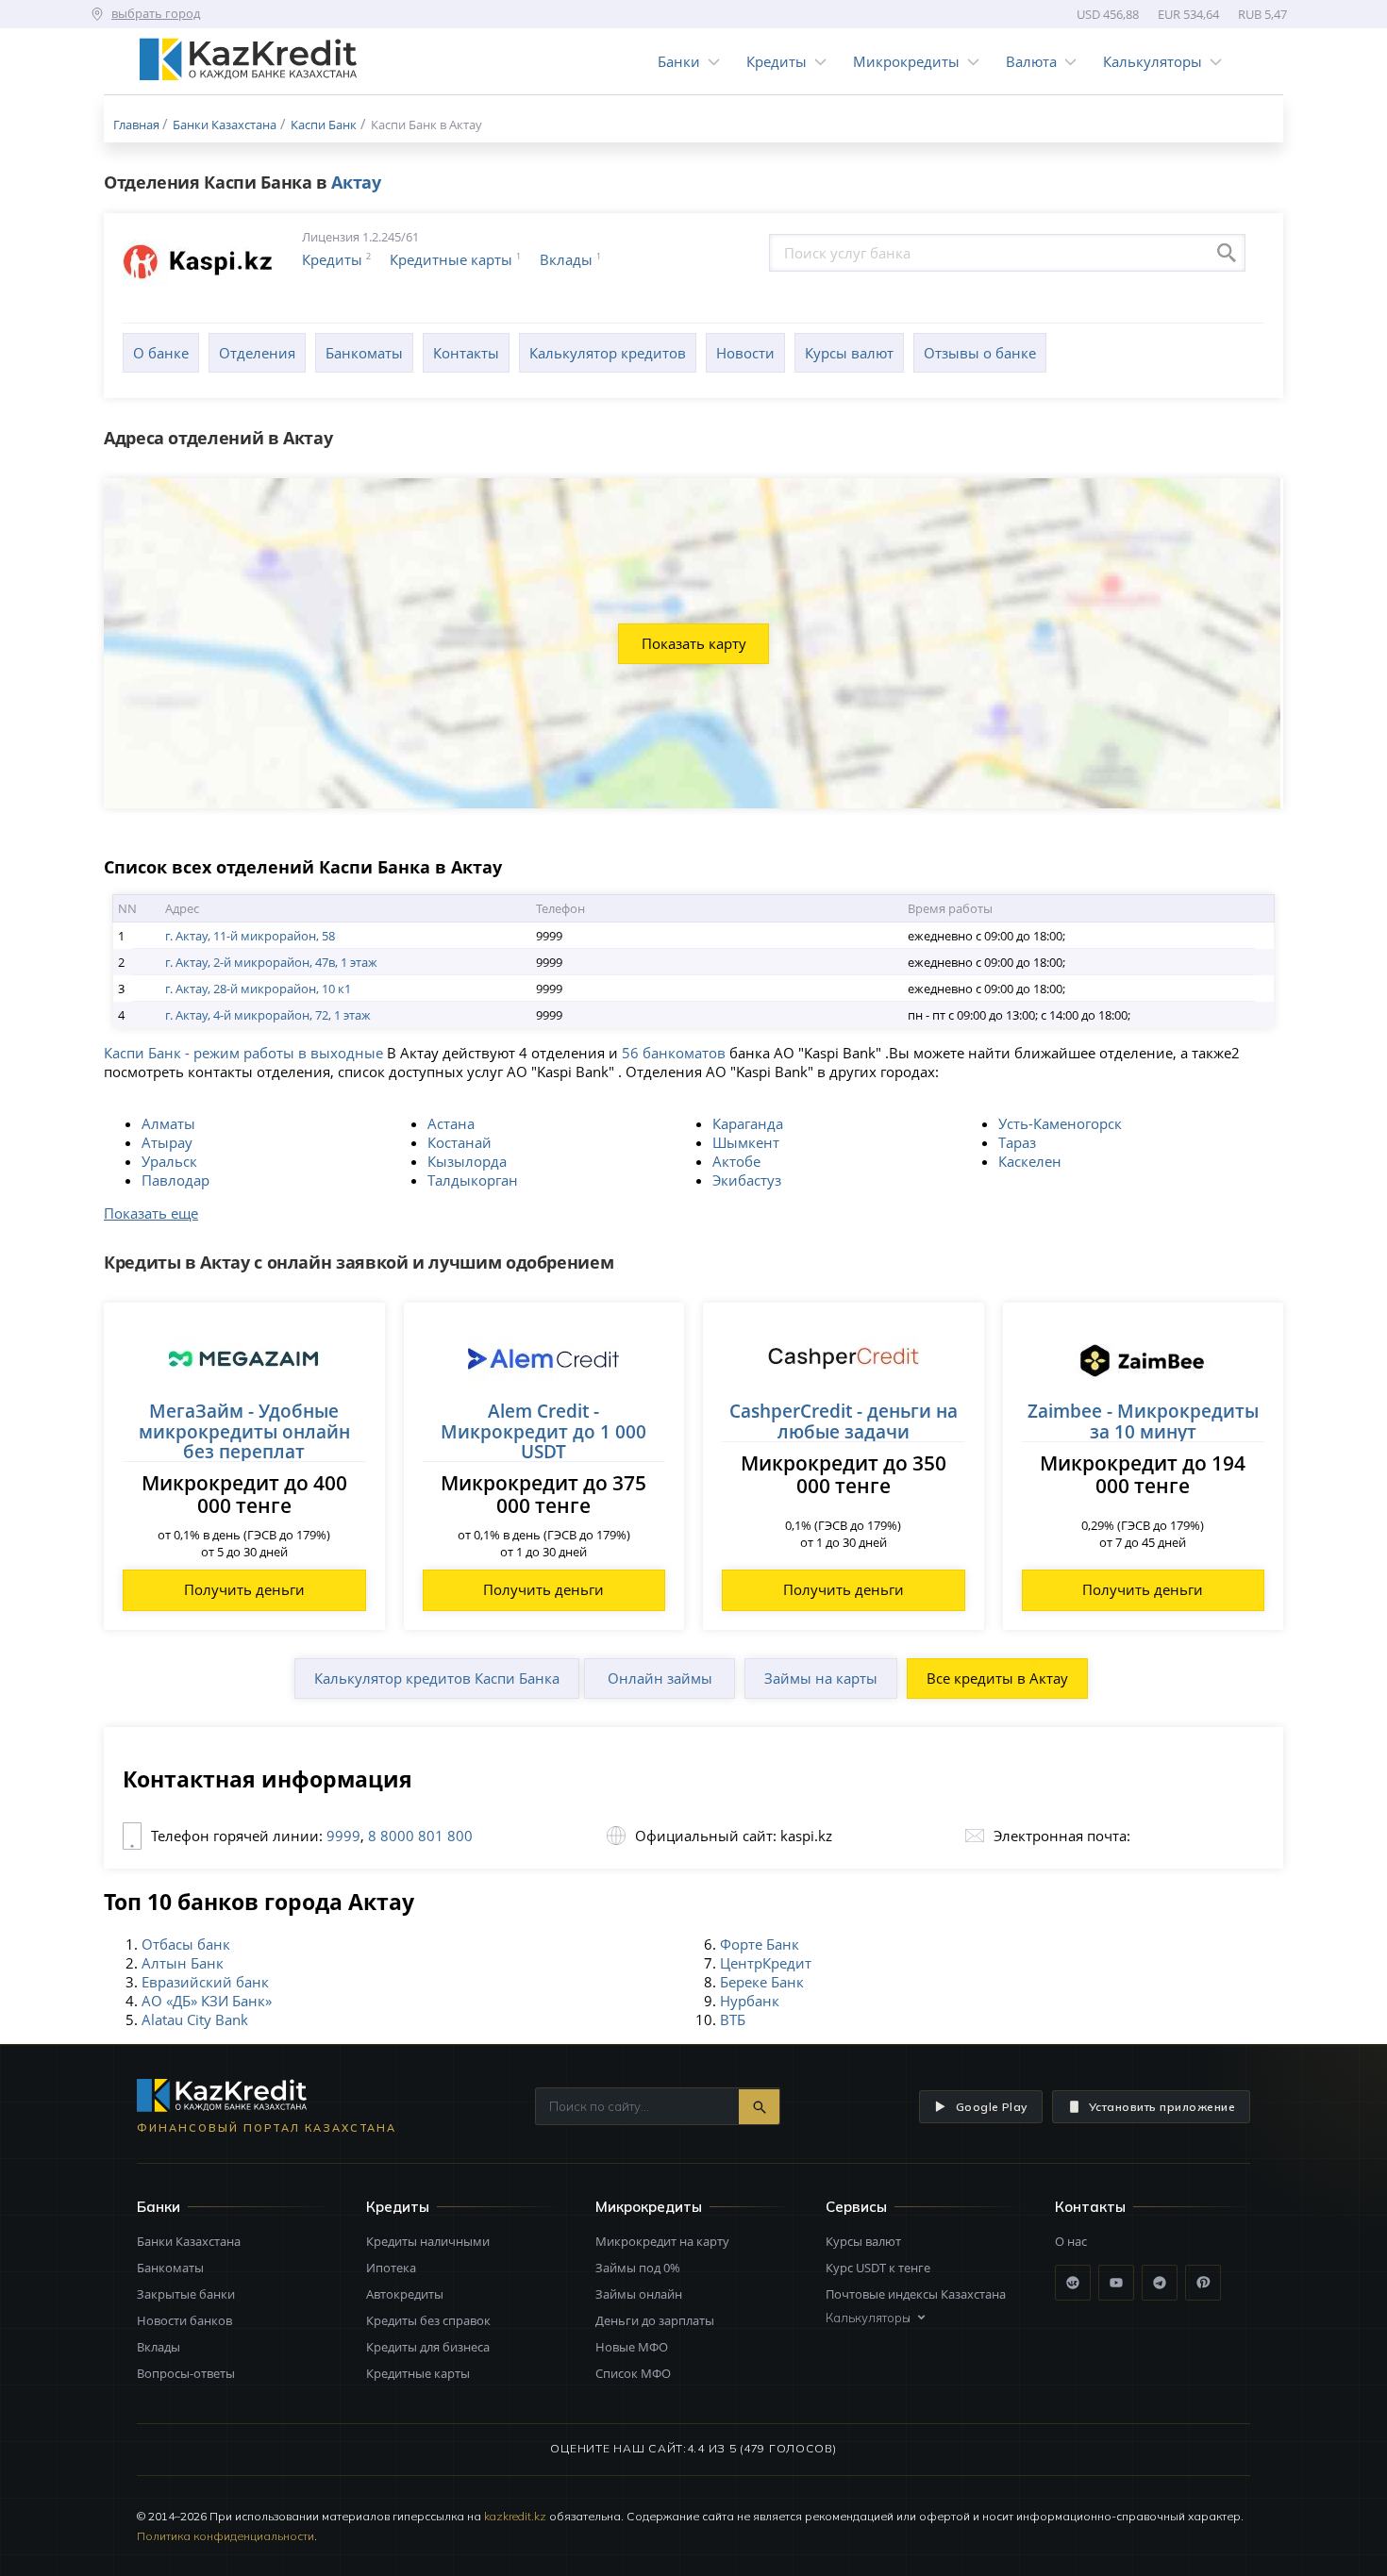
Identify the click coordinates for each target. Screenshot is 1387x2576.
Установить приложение (1162, 2107)
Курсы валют (849, 353)
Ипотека (391, 2268)
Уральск (169, 1161)
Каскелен (1030, 1161)
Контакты (466, 353)
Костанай (460, 1142)
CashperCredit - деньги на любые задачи (844, 1421)
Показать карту (694, 643)
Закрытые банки (186, 2294)
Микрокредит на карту (662, 2241)
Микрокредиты (906, 61)
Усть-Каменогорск (1060, 1123)
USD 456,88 (1108, 14)
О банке (161, 353)
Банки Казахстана (189, 2241)
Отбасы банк (186, 1944)
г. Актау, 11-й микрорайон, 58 (250, 936)
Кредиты (777, 61)
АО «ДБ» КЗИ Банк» (207, 2001)
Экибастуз (747, 1180)
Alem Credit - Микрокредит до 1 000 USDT (543, 1431)
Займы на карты (821, 1678)
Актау (356, 182)
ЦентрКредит (766, 1963)
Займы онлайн (639, 2294)
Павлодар (175, 1180)
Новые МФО (632, 2347)
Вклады (566, 259)
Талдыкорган (473, 1180)
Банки (679, 61)
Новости (745, 353)
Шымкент (746, 1142)
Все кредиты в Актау (997, 1678)
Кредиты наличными (428, 2241)
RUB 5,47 (1262, 14)
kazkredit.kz (515, 2516)
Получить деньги (244, 1589)
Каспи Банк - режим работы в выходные (243, 1053)
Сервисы (856, 2207)
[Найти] (759, 2107)
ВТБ (733, 2019)
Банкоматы (364, 353)
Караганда (748, 1123)
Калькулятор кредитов (608, 353)
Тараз (1017, 1142)
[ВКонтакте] (1073, 2283)
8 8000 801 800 (418, 1836)
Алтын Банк (183, 1963)
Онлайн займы (660, 1678)
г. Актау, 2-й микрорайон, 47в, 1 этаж (271, 962)
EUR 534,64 (1188, 14)
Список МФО (633, 2373)
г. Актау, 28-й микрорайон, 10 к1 (258, 989)
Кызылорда (467, 1161)
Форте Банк (760, 1944)
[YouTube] (1116, 2283)
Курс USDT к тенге (878, 2268)
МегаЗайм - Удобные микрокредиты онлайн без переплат (244, 1431)
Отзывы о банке (980, 353)
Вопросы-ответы (186, 2373)
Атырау (167, 1142)
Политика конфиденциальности (226, 2536)
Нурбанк (750, 2001)
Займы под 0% (638, 2268)
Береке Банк (762, 1982)
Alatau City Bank (195, 2019)
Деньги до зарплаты (655, 2320)
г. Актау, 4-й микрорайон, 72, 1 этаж (268, 1015)
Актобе (736, 1161)
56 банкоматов (674, 1053)
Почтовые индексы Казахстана (916, 2294)
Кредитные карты (451, 259)
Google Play (992, 2107)
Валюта (1031, 61)
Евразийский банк (205, 1982)
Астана (451, 1123)
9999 (343, 1836)
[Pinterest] (1203, 2283)
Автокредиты (405, 2294)
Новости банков (184, 2320)
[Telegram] (1160, 2283)
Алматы (168, 1123)
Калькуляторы (1153, 61)
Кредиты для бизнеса (428, 2347)
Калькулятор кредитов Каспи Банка (437, 1678)
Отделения (257, 353)
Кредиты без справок (428, 2320)
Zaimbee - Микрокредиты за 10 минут (1143, 1421)
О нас (1071, 2241)
